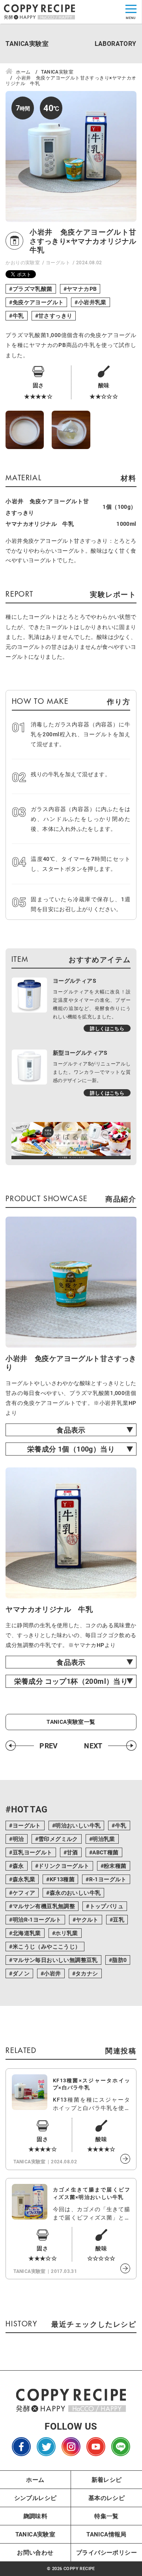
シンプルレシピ (35, 2498)
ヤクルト (87, 1919)
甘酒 (72, 1852)
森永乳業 (24, 1879)
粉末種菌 (115, 1866)
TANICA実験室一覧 (71, 1722)
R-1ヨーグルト (108, 1879)
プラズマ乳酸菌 (33, 289)
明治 (18, 1839)
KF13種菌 (62, 1879)
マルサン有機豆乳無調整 (44, 1906)
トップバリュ (106, 1906)
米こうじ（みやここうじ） (47, 1946)
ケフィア (24, 1893)
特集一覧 (106, 2516)
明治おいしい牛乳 (78, 1825)
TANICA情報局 (106, 2534)
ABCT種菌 (105, 1852)
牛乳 (18, 316)
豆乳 (119, 1919)
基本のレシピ (106, 2498)
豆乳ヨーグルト (33, 1852)
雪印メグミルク (58, 1839)
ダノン (21, 1973)
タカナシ (87, 1973)
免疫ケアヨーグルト (38, 302)
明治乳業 (104, 1839)
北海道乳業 (27, 1933)
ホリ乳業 (67, 1933)
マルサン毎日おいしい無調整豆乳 (55, 1960)
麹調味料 (35, 2516)
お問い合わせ (35, 2552)
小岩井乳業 (92, 302)
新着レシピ (107, 2479)
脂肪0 (119, 1960)
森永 (18, 1866)
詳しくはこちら (107, 1028)
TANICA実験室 (35, 2534)
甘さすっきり (55, 316)
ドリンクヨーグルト (64, 1866)
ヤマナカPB (82, 289)
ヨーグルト (58, 262)
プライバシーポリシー (106, 2552)
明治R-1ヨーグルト (37, 1919)
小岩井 (52, 1973)
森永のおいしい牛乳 (75, 1893)
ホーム (35, 2479)
